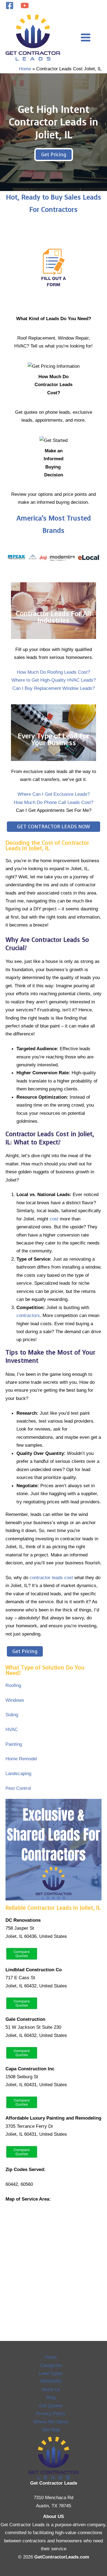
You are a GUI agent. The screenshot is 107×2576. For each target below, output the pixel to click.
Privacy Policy (51, 2413)
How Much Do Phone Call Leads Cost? (54, 802)
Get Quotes (51, 2406)
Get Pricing (54, 155)
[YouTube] (25, 5)
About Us (51, 2389)
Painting (14, 1744)
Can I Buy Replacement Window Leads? (54, 688)
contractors (28, 1315)
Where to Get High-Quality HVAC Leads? (54, 680)
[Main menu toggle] (86, 37)
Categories (51, 2365)
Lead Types (51, 2373)
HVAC (12, 1729)
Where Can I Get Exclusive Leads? (54, 794)
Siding (12, 1715)
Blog (51, 2397)
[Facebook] (10, 5)
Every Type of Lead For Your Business (54, 739)
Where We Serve (51, 2422)
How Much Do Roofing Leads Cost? (54, 672)
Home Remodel (21, 1759)
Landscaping (18, 1773)
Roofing (13, 1685)
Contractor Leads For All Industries (54, 617)
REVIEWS (51, 2381)
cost (54, 1219)
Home (51, 2357)
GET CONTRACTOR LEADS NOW (54, 827)
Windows (15, 1700)
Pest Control (18, 1788)
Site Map (51, 2430)
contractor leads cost (51, 1578)
